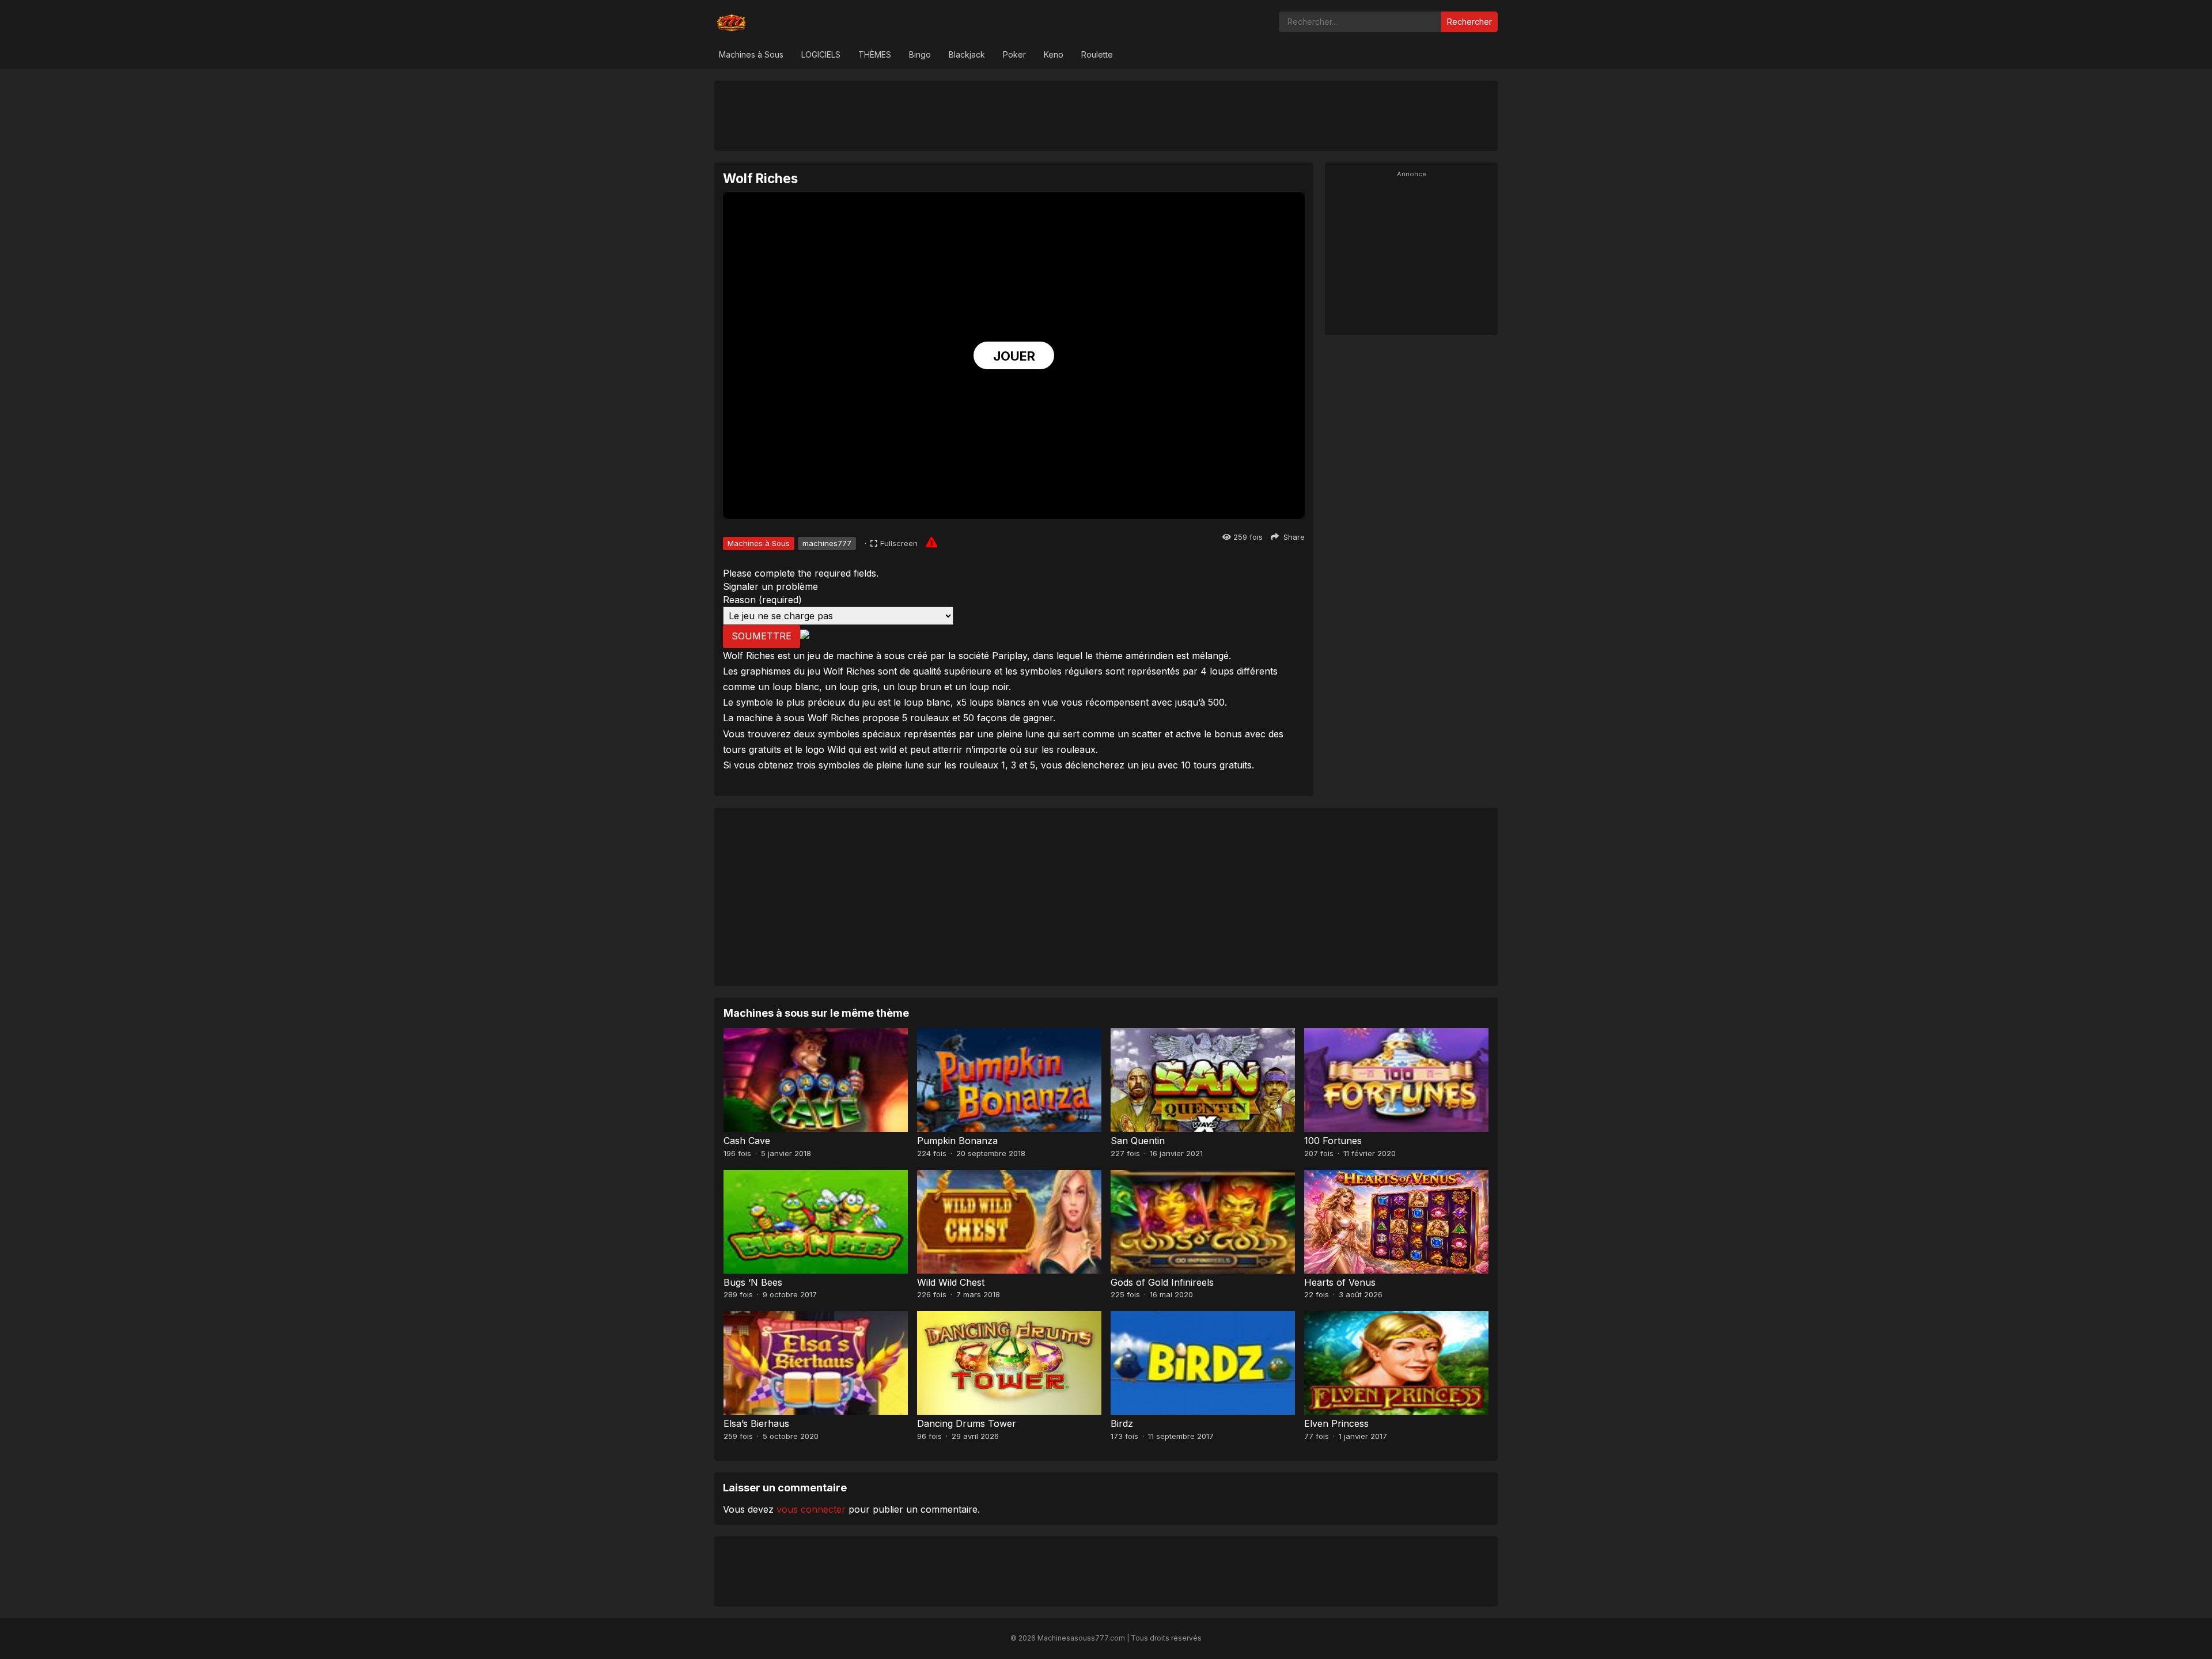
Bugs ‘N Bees (753, 1282)
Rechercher (1469, 22)
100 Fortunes (1333, 1141)
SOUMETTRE (762, 636)
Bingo (920, 54)
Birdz (1122, 1423)
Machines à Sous (751, 54)
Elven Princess (1336, 1423)
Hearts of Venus (1340, 1282)
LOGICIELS (821, 54)
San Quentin (1138, 1141)
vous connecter (811, 1509)
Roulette (1097, 54)
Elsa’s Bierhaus (756, 1423)
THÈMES (875, 54)
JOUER (1014, 356)
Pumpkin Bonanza (957, 1141)
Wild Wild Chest (951, 1282)
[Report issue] (931, 542)
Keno (1054, 54)
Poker (1014, 54)
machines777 (827, 543)
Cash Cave (747, 1141)
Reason (762, 600)
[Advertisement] (1106, 115)
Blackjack (967, 54)
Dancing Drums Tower (967, 1423)
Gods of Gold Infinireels (1162, 1282)
